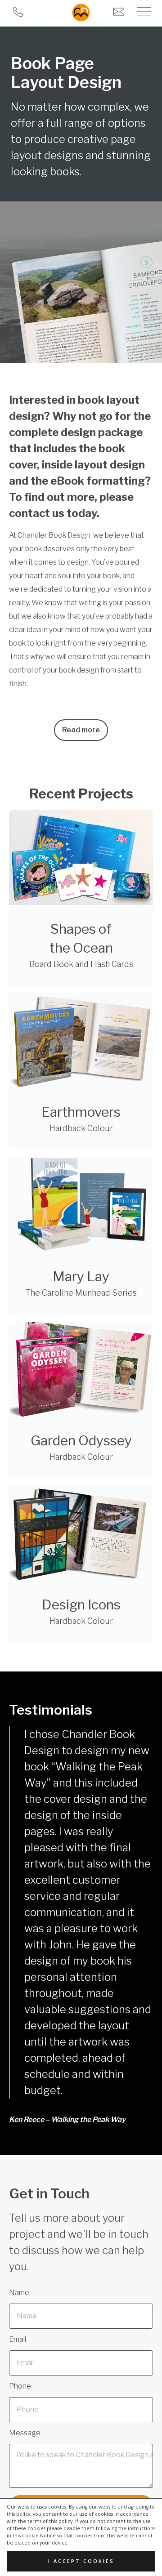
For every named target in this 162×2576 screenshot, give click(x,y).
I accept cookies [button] (81, 2561)
